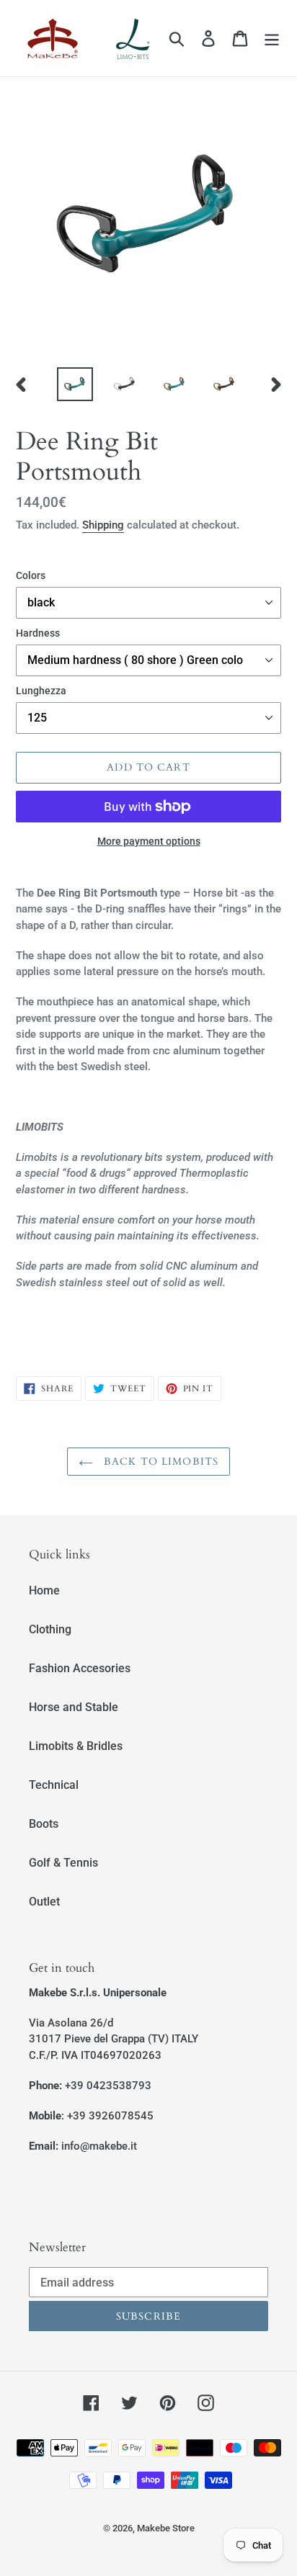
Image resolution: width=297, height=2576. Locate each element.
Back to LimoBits (159, 1462)
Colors (31, 575)
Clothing (50, 1629)
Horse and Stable (74, 1707)
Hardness (38, 633)
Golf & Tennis (63, 1863)
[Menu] (272, 38)
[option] (75, 384)
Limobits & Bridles (76, 1746)
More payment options (149, 841)
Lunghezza (41, 691)
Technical (54, 1785)
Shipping (103, 525)
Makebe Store (166, 2528)
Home (44, 1590)
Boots (44, 1824)
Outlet (44, 1902)
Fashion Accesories (80, 1668)
